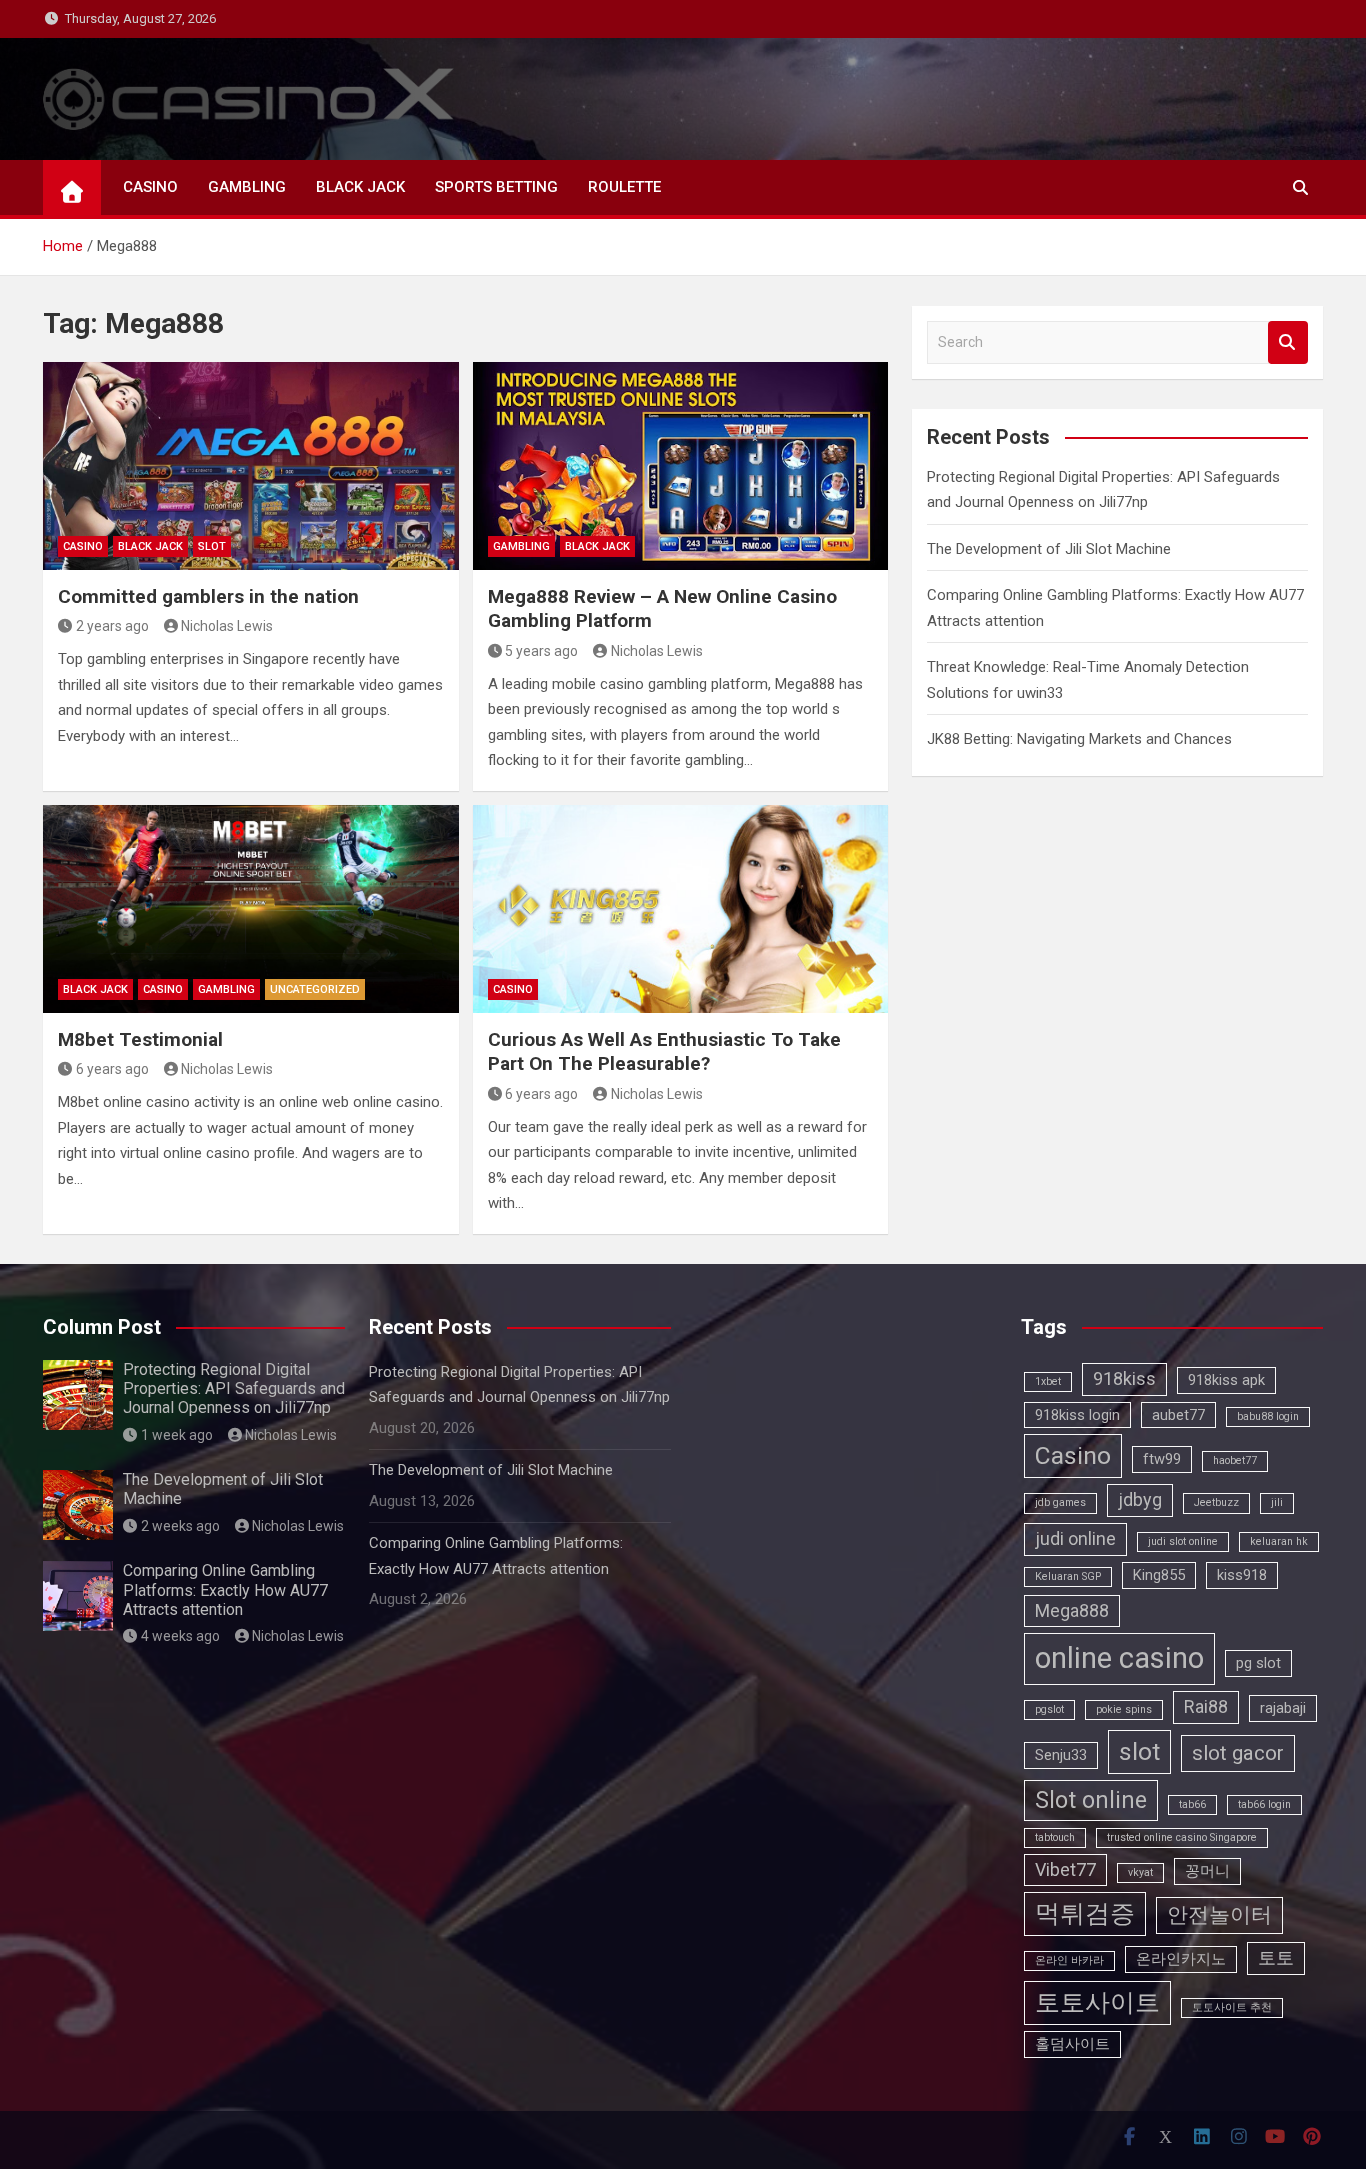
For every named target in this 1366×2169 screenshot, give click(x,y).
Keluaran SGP (1068, 1576)
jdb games (1060, 1502)
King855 (1159, 1575)
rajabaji (1283, 1708)
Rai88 (1206, 1706)
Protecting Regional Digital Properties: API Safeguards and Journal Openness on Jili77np (234, 1388)
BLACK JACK (360, 187)
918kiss (1124, 1378)
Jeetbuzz (1216, 1502)
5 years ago (541, 651)
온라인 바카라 (1069, 1960)
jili (1277, 1502)
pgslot (1049, 1709)
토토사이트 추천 (1232, 2007)
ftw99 (1162, 1459)
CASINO (150, 187)
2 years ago (112, 626)
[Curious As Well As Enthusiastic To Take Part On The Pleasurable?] (681, 909)
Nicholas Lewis (227, 626)
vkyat (1140, 1872)
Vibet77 (1065, 1869)
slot (1139, 1751)
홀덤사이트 (1072, 2044)
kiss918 (1242, 1575)
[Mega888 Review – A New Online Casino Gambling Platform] (681, 466)
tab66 (1192, 1804)
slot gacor (1238, 1753)
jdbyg (1140, 1499)
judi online (1075, 1538)
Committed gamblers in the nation (208, 596)
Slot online (1091, 1800)
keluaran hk (1279, 1541)
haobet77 (1235, 1460)
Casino (1073, 1455)
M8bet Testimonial (140, 1039)
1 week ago (177, 1435)
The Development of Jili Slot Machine (1049, 549)
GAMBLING (247, 187)
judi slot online (1183, 1541)
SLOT (212, 546)
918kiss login (1077, 1415)
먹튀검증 (1085, 1913)
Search (1288, 342)
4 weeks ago (180, 1636)
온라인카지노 (1181, 1959)
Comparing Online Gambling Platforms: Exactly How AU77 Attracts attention (225, 1589)
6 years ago (112, 1069)
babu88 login (1268, 1416)
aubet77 (1178, 1415)
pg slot (1258, 1663)
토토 (1276, 1957)
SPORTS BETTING (496, 187)
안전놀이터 (1219, 1915)
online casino (1119, 1658)
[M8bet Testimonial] (251, 909)
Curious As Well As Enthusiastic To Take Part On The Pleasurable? (664, 1052)
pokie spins (1124, 1709)
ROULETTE (624, 187)
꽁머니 (1207, 1871)
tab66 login (1264, 1804)
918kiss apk (1226, 1380)
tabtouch (1055, 1837)
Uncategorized (315, 989)
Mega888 (1072, 1610)
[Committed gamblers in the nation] (251, 466)
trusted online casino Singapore (1182, 1837)
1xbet (1048, 1381)
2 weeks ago (180, 1526)
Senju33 (1061, 1755)
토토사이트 (1097, 2002)
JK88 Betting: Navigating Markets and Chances (1079, 739)
